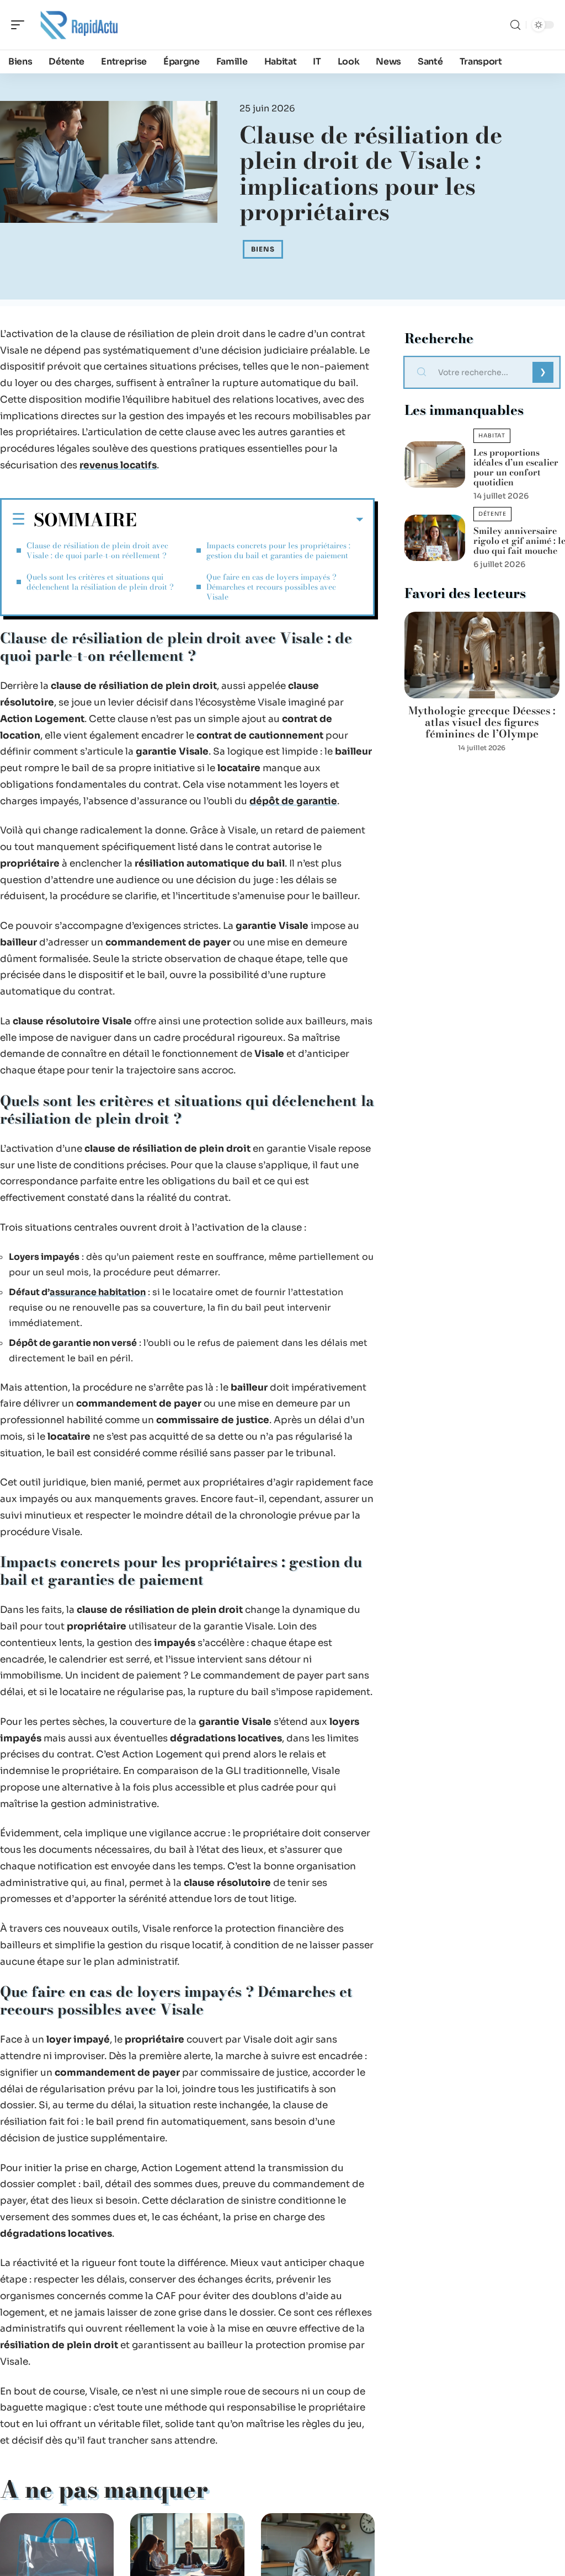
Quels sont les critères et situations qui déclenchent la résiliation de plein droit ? (100, 582)
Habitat (492, 435)
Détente (492, 514)
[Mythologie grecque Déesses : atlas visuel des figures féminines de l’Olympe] (482, 655)
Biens (263, 249)
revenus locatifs (118, 465)
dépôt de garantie (293, 801)
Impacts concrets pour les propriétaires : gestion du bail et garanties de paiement (278, 551)
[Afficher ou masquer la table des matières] (250, 520)
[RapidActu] (79, 25)
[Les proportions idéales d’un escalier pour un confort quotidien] (435, 464)
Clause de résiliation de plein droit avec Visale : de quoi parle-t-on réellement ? (97, 551)
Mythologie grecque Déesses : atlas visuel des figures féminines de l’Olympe (482, 722)
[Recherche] (515, 25)
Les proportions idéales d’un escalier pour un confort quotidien (516, 467)
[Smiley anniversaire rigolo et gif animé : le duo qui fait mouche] (435, 538)
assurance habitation (98, 1292)
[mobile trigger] (20, 25)
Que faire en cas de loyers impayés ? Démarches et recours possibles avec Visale (271, 587)
